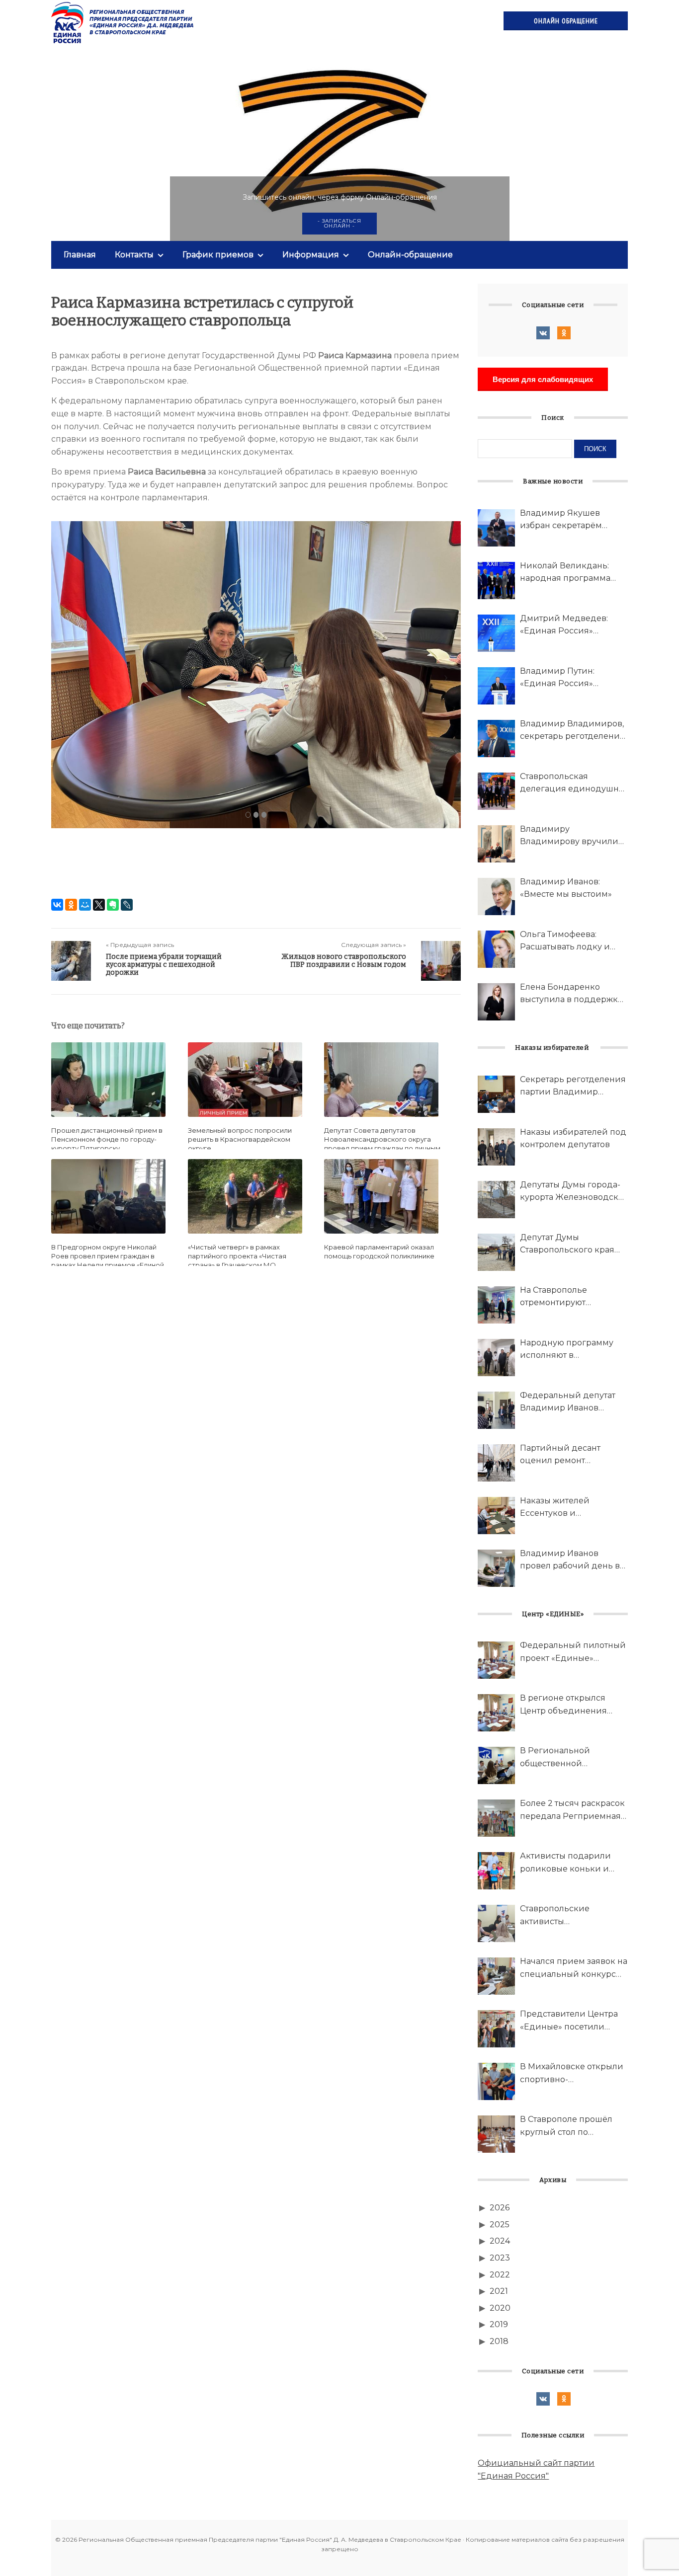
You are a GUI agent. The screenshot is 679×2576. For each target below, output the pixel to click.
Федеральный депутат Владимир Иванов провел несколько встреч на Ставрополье (568, 1403)
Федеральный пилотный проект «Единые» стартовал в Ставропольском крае (573, 1652)
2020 (500, 2308)
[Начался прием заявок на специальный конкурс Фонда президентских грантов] (496, 1976)
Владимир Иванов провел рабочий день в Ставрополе (570, 1561)
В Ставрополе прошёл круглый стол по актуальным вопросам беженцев (567, 2126)
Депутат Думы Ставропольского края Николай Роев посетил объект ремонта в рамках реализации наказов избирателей (572, 1245)
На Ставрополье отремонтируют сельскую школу (554, 1297)
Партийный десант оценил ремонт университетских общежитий (560, 1455)
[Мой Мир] (85, 905)
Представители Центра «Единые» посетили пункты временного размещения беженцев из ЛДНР (569, 2021)
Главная (80, 255)
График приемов (218, 255)
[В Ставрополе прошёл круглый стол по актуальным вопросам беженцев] (496, 2134)
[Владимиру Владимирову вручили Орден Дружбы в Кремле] (496, 844)
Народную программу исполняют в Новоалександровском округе (569, 1350)
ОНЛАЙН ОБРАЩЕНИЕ (566, 21)
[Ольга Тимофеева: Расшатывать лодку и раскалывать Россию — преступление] (496, 949)
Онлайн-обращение (410, 255)
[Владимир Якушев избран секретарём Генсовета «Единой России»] (496, 528)
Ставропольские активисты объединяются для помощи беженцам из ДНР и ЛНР (566, 1916)
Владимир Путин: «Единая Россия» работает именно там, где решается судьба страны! (573, 678)
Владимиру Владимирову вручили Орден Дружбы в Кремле (573, 836)
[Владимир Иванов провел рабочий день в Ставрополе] (496, 1568)
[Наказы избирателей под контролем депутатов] (496, 1147)
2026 (500, 2208)
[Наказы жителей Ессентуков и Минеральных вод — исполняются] (496, 1516)
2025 (500, 2225)
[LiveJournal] (127, 905)
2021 (499, 2291)
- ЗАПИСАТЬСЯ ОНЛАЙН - (339, 223)
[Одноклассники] (71, 905)
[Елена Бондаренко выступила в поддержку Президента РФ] (496, 1002)
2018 (499, 2341)
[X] (99, 905)
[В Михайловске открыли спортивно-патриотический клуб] (496, 2081)
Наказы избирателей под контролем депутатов (573, 1138)
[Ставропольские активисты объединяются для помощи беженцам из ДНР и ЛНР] (496, 1923)
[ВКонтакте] (57, 905)
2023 (500, 2258)
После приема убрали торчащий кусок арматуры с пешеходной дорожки (164, 965)
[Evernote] (113, 905)
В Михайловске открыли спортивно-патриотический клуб (572, 2074)
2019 (499, 2324)
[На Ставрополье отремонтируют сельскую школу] (496, 1305)
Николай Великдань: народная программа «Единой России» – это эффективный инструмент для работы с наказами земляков (573, 573)
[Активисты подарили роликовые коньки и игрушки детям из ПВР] (496, 1871)
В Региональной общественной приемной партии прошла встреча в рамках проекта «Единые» (573, 1758)
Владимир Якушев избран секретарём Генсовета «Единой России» (561, 520)
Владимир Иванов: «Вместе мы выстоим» (566, 888)
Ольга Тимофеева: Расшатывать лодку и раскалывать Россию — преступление (569, 941)
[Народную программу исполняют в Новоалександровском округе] (496, 1358)
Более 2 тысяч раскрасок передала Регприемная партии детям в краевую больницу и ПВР (572, 1810)
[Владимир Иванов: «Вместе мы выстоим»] (496, 897)
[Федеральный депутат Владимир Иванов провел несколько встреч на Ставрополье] (496, 1410)
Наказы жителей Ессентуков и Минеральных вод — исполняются (564, 1508)
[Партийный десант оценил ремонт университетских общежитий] (496, 1463)
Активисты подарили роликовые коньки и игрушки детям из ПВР (569, 1863)
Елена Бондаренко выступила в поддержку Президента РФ (571, 994)
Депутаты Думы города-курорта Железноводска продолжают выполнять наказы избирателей (571, 1192)
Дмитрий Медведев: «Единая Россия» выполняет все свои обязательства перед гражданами (564, 625)
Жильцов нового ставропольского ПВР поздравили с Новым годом (344, 961)
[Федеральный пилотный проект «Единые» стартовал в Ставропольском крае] (496, 1660)
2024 (500, 2241)
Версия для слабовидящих (543, 379)
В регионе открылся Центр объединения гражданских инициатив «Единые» (573, 1705)
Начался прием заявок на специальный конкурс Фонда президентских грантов (574, 1968)
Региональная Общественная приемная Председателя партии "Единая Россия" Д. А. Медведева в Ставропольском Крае (123, 22)
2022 (500, 2275)
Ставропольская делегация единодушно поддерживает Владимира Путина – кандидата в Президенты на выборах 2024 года (574, 783)
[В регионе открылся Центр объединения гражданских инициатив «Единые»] (496, 1713)
